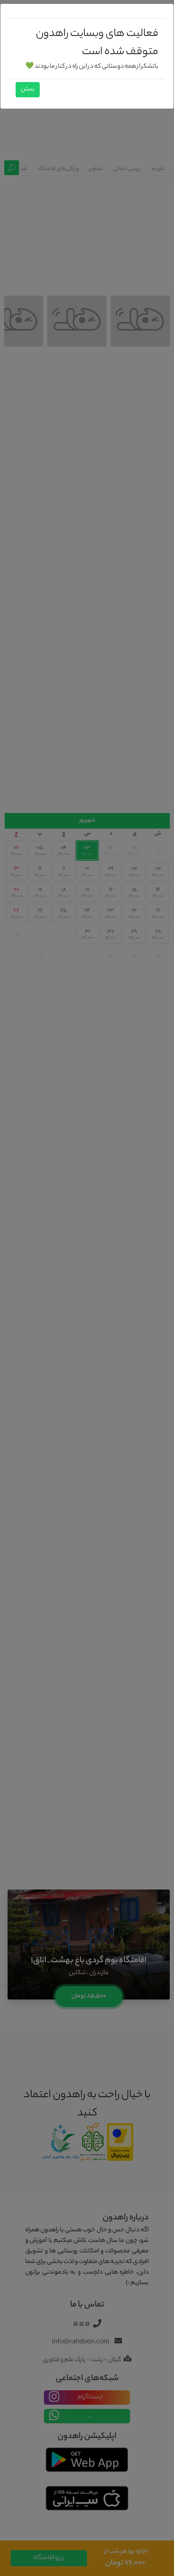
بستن (28, 90)
